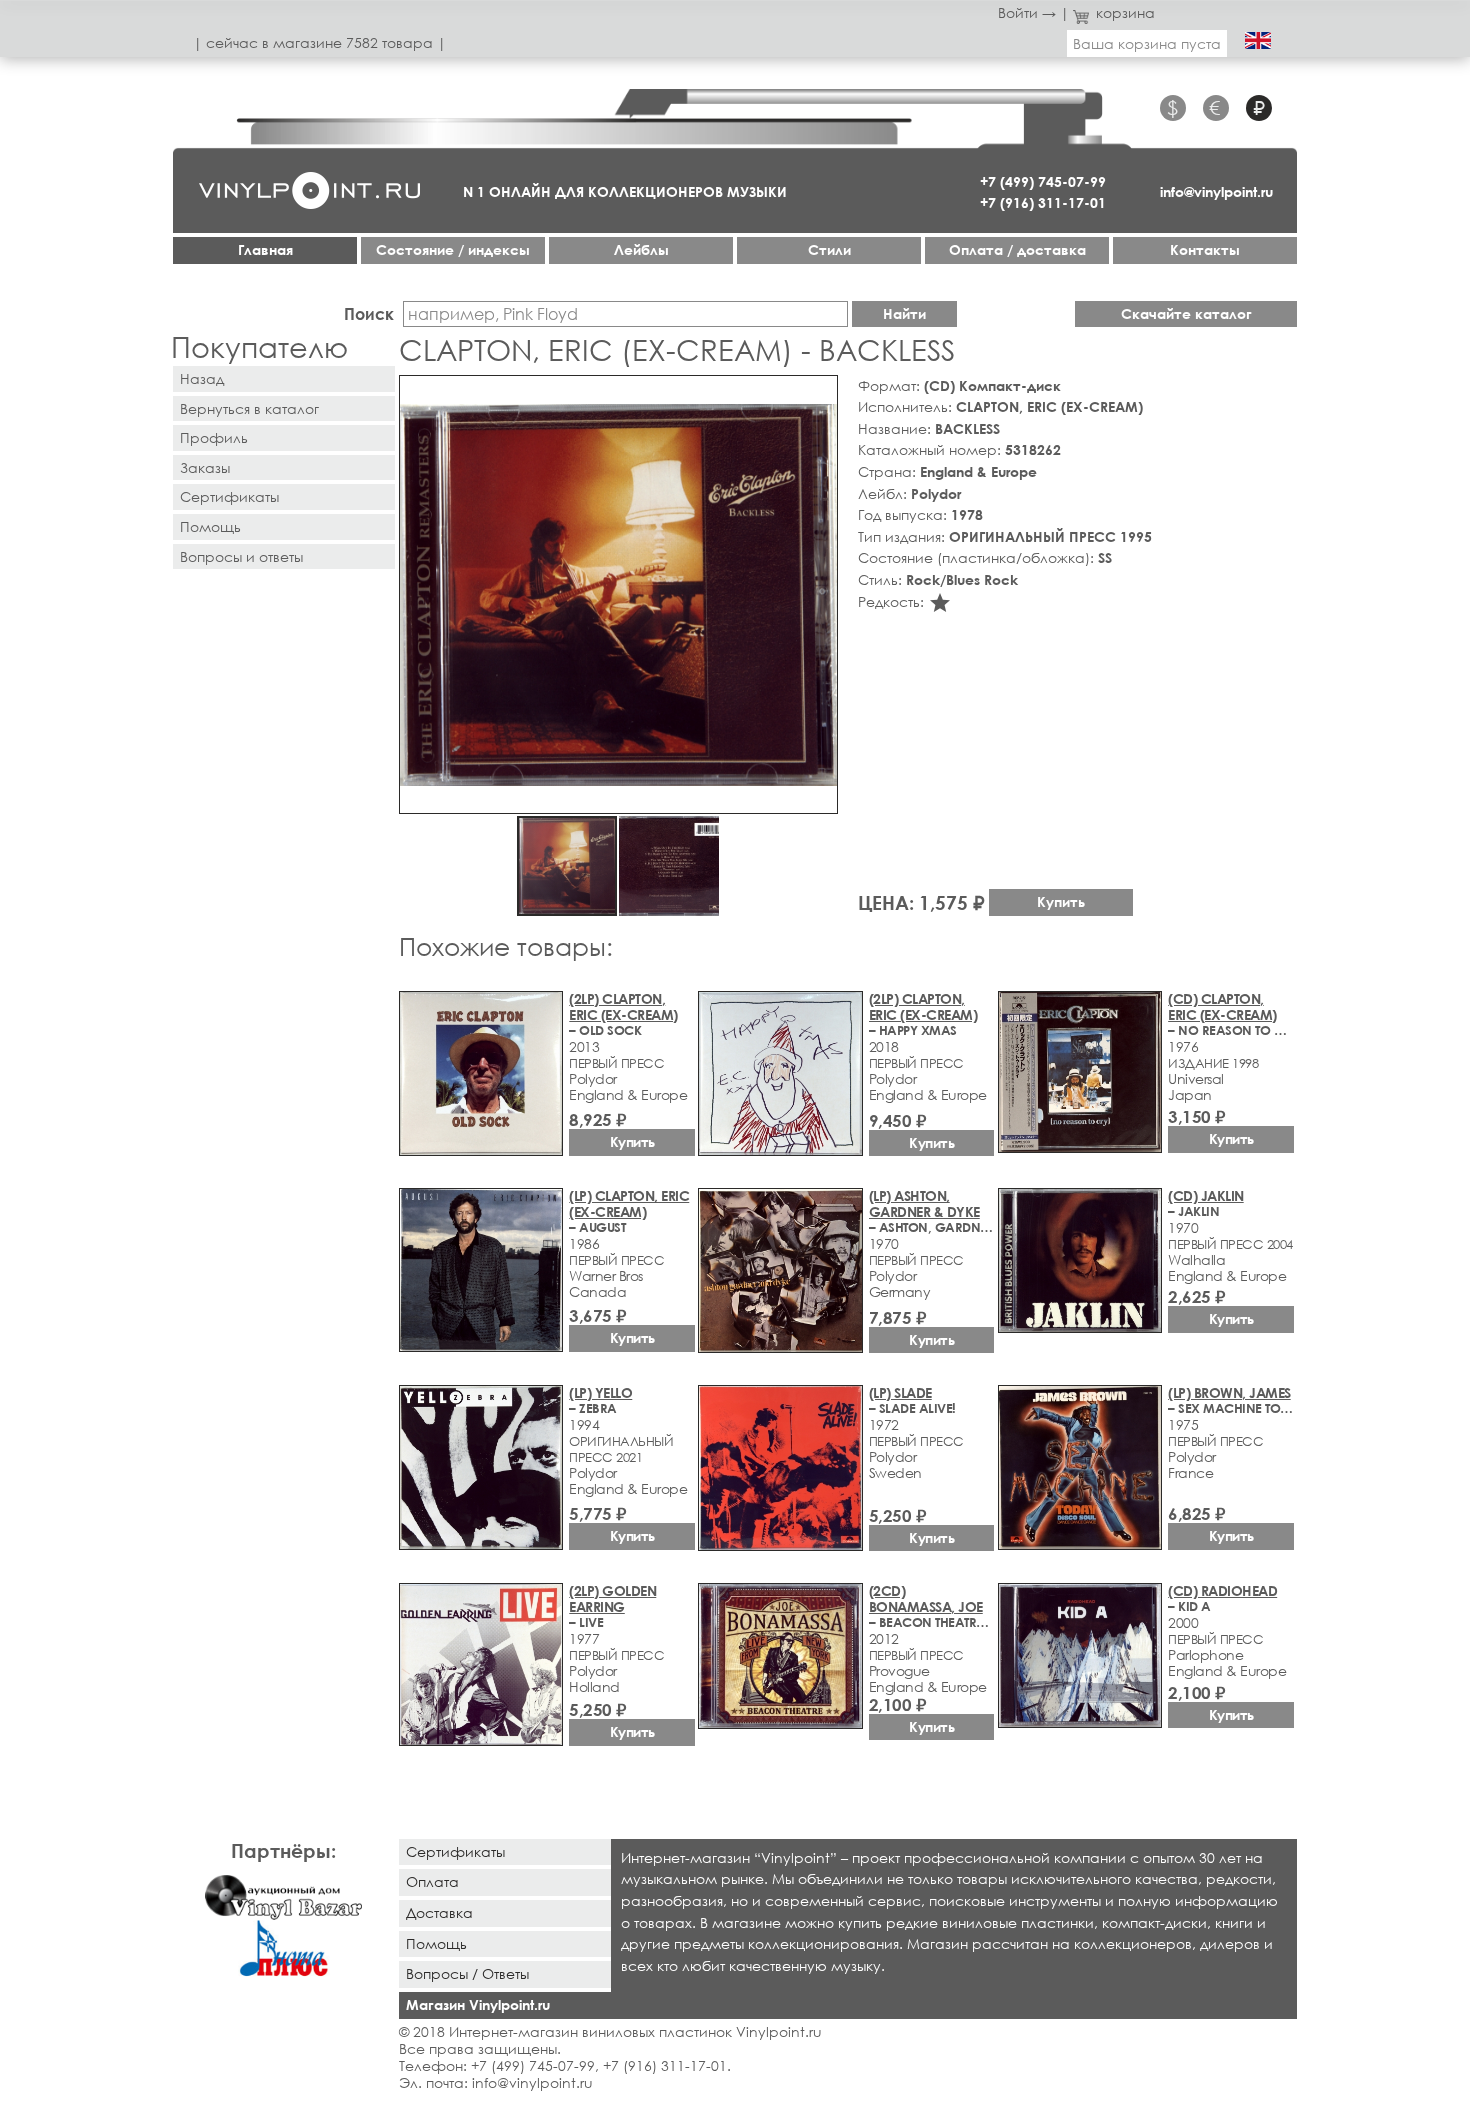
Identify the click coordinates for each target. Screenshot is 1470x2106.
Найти (904, 313)
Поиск (369, 313)
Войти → (1027, 12)
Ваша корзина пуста (1147, 43)
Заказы (205, 467)
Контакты (1205, 249)
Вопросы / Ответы (467, 1973)
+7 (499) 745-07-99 (1043, 181)
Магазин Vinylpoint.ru (478, 2004)
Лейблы (641, 249)
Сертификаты (229, 496)
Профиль (214, 437)
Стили (829, 249)
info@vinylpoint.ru (1216, 191)
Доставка (439, 1912)
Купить (1061, 901)
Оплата (432, 1881)
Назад (202, 378)
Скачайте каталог (1186, 313)
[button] (819, 394)
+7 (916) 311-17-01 (1043, 202)
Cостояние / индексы (453, 249)
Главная (265, 249)
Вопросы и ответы (241, 556)
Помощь (210, 526)
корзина (1125, 12)
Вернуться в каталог (249, 408)
